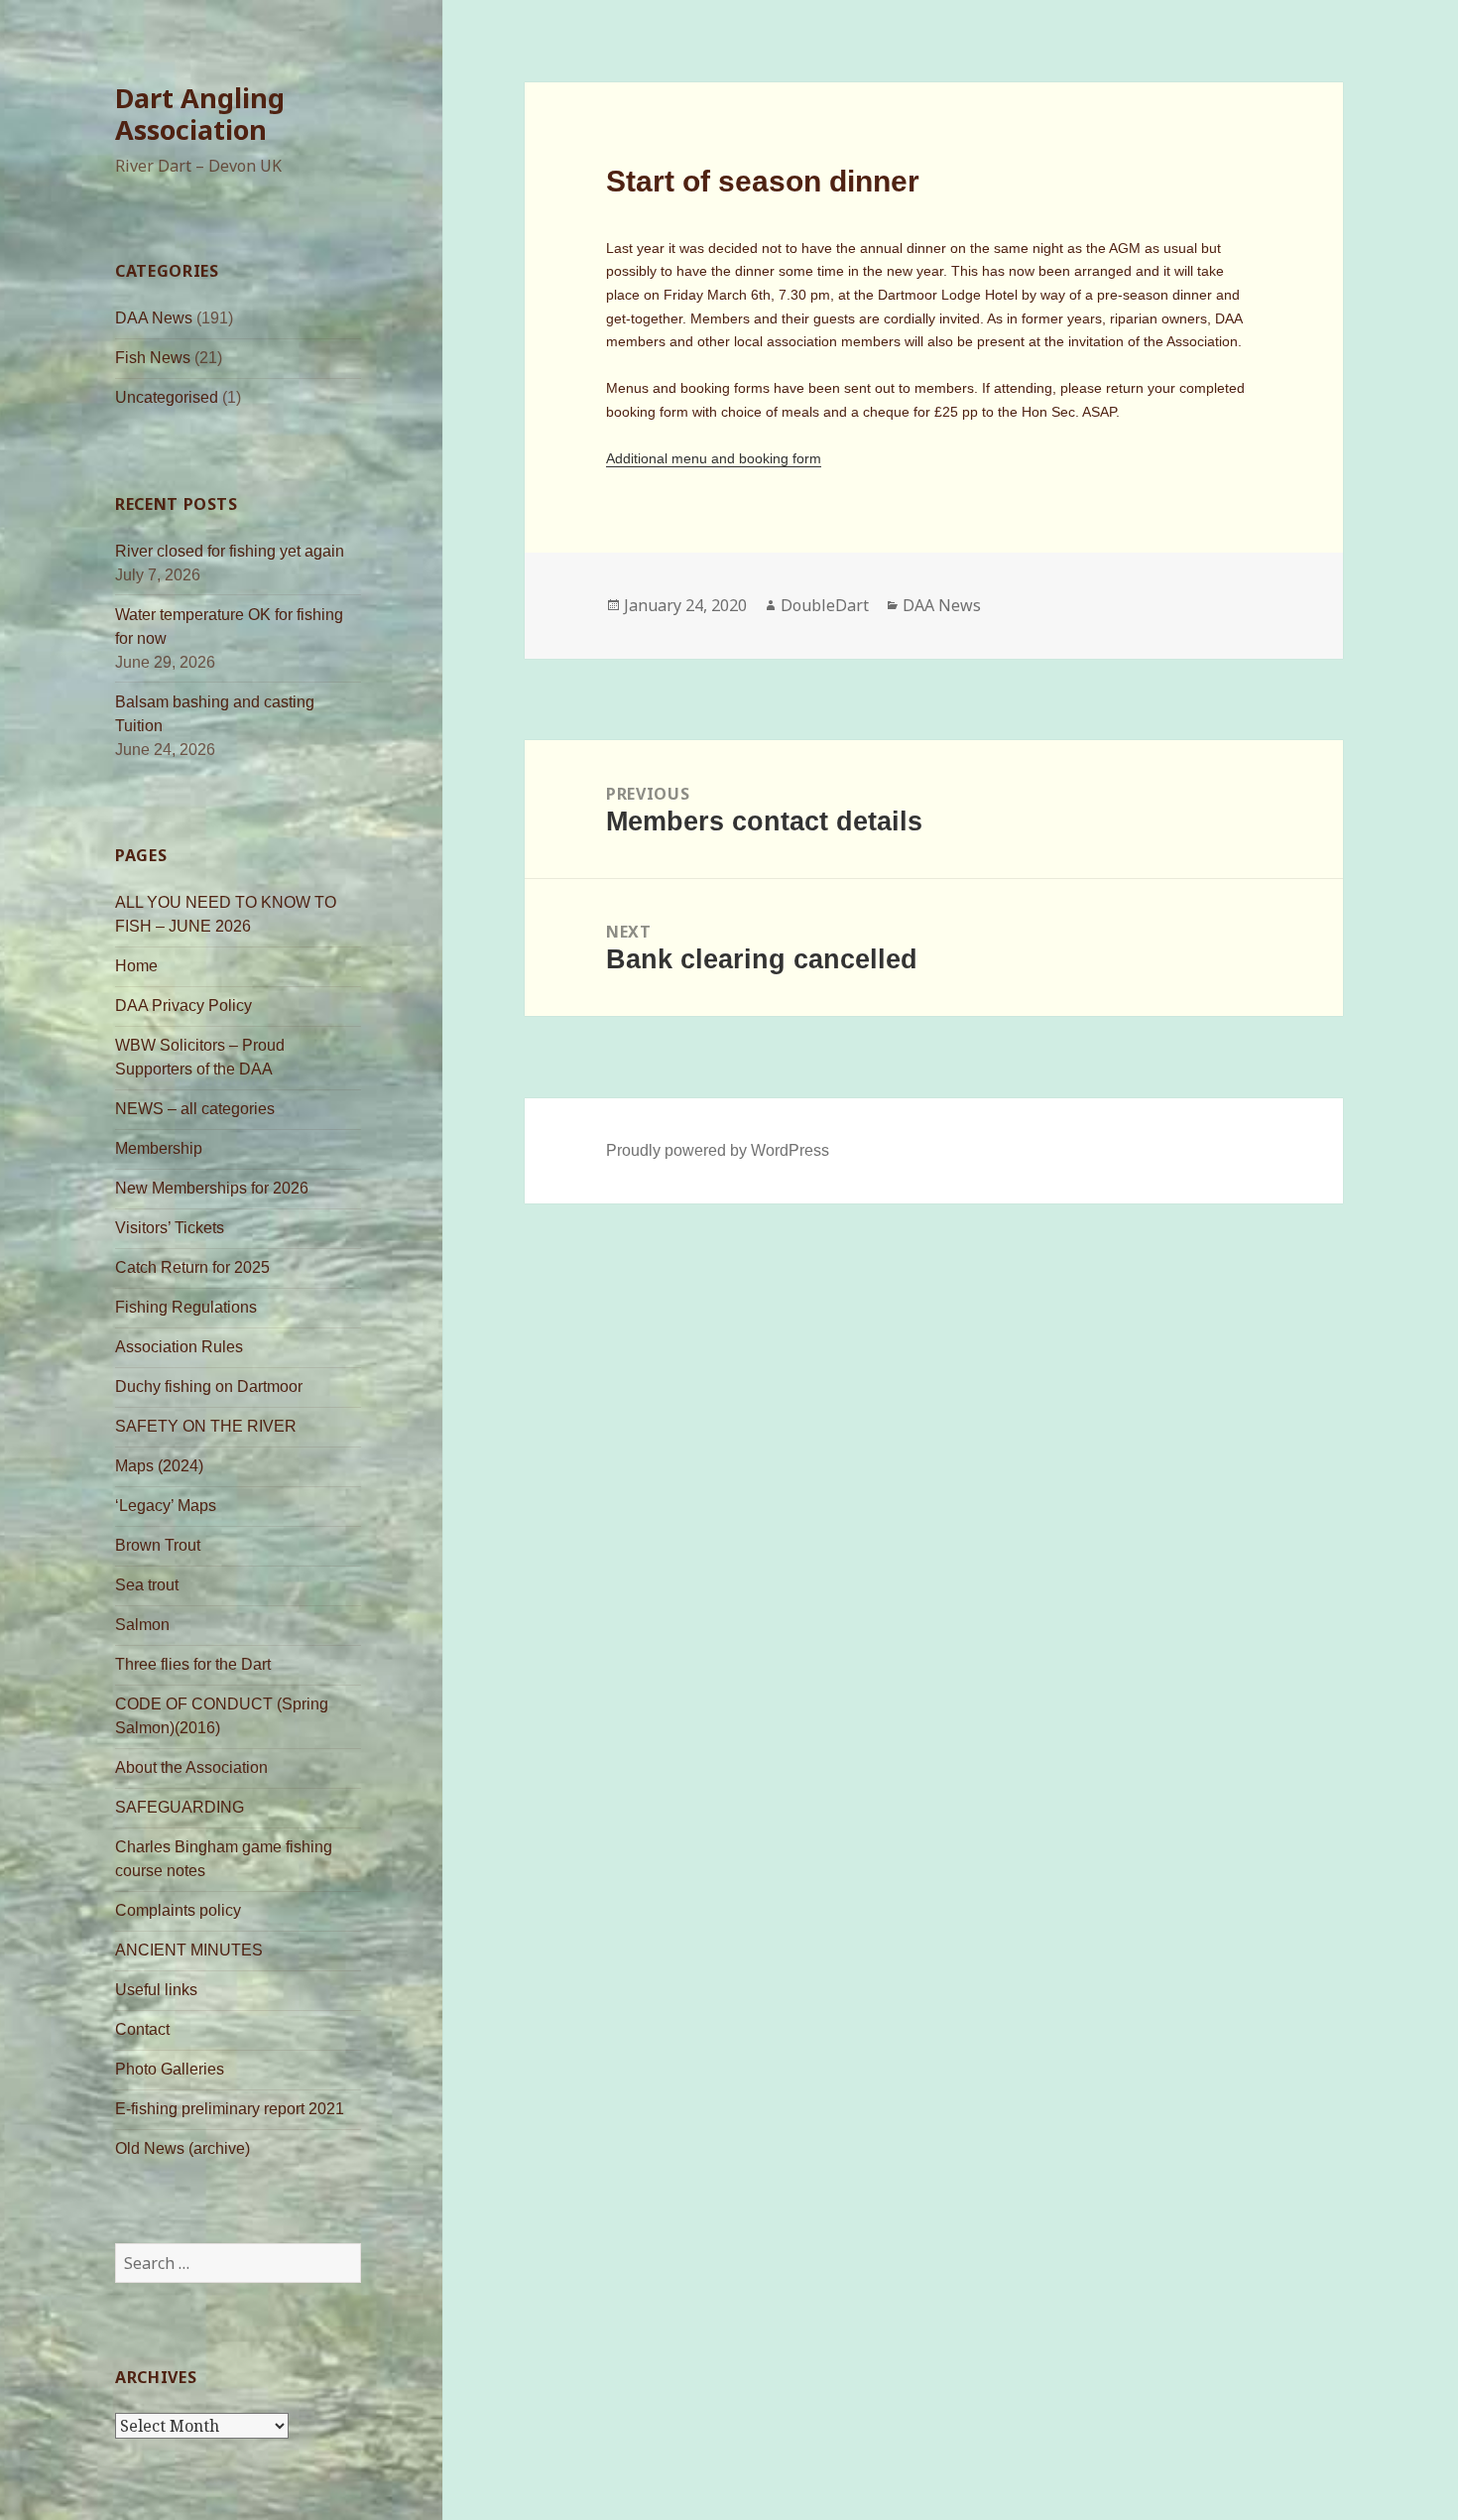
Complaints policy (178, 1910)
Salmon (142, 1625)
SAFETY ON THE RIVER (206, 1426)
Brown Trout (158, 1545)
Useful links (156, 1990)
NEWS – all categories (195, 1109)
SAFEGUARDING (180, 1807)
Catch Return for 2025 (192, 1267)
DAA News (154, 318)
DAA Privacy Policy (183, 1006)
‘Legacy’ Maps (166, 1506)
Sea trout (147, 1585)
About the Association (191, 1767)
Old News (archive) (182, 2148)
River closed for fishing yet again (230, 551)
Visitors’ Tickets (170, 1228)
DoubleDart (825, 605)
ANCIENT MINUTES (189, 1950)
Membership (159, 1148)
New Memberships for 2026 (212, 1188)
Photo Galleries (170, 2069)
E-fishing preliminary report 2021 (230, 2109)
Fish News (153, 358)
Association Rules (179, 1347)
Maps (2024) (159, 1466)
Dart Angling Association (200, 114)
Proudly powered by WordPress (718, 1150)
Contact (142, 2029)
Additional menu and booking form (714, 458)
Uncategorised (167, 397)
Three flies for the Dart (193, 1664)
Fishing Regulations (186, 1307)
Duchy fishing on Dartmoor (209, 1386)
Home (136, 966)
